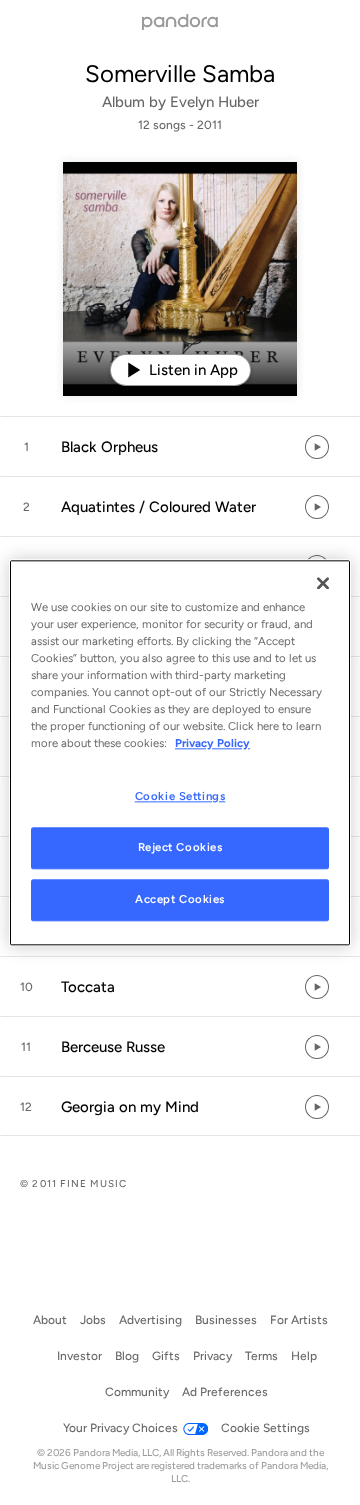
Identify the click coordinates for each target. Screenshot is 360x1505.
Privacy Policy (212, 743)
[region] (180, 752)
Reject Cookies (180, 847)
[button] (180, 447)
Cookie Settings (180, 796)
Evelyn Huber (214, 102)
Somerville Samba (180, 73)
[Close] (323, 583)
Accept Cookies (180, 899)
